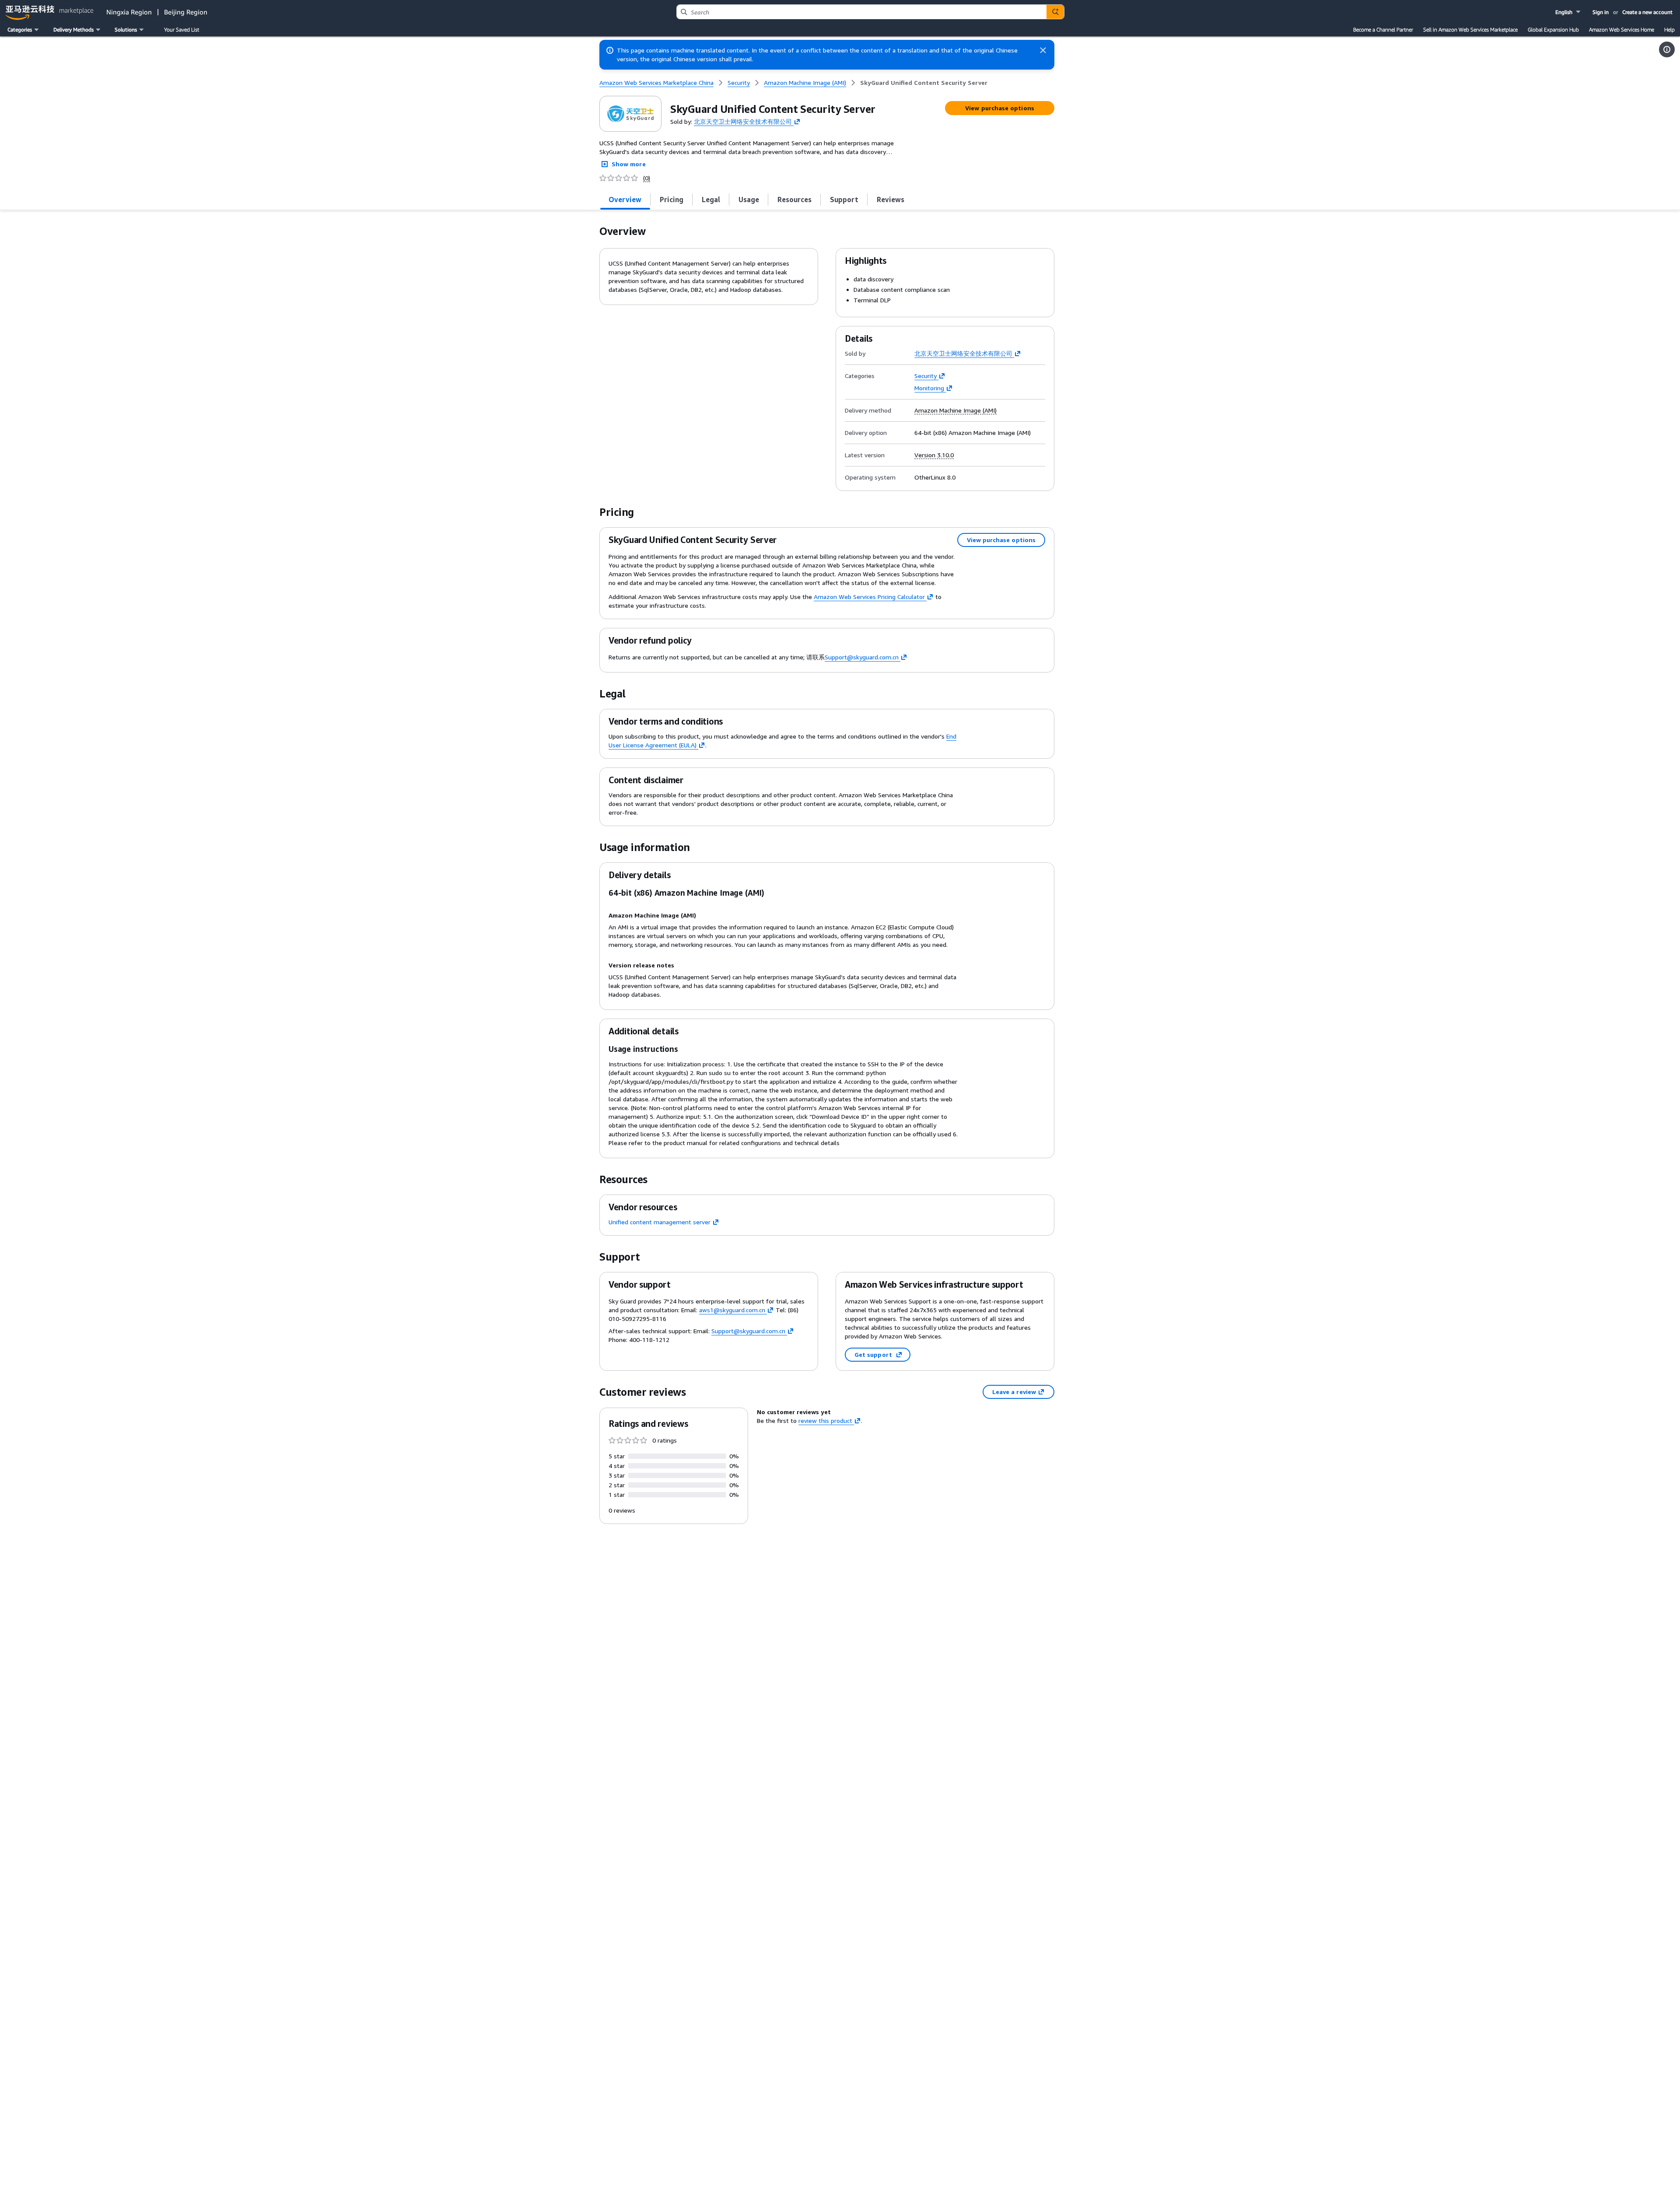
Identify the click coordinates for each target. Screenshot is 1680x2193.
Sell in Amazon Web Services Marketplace (1470, 30)
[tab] (625, 200)
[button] (1569, 12)
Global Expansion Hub (1553, 30)
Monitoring (929, 388)
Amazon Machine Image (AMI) (955, 410)
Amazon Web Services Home (1622, 30)
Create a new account (1647, 12)
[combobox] (862, 12)
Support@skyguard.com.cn (862, 657)
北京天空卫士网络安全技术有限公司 (743, 121)
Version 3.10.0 (934, 455)
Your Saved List (182, 30)
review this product (825, 1421)
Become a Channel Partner (1383, 30)
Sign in (1601, 12)
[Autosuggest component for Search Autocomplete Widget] (1055, 12)
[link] (924, 83)
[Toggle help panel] (1667, 49)
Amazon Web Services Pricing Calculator (869, 597)
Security (926, 376)
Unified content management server (660, 1222)
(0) (647, 178)
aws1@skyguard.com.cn (732, 1310)
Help (1669, 30)
